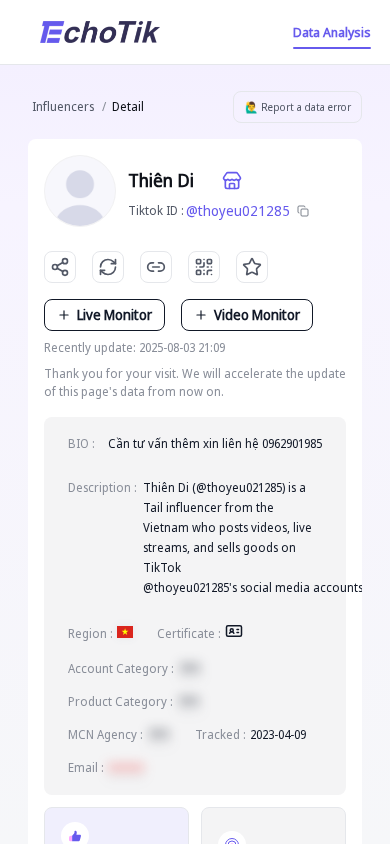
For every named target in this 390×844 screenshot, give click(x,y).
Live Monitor (114, 314)
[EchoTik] (100, 32)
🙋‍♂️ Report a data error (298, 107)
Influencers (63, 106)
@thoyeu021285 (238, 210)
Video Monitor (257, 314)
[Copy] (303, 211)
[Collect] (252, 267)
